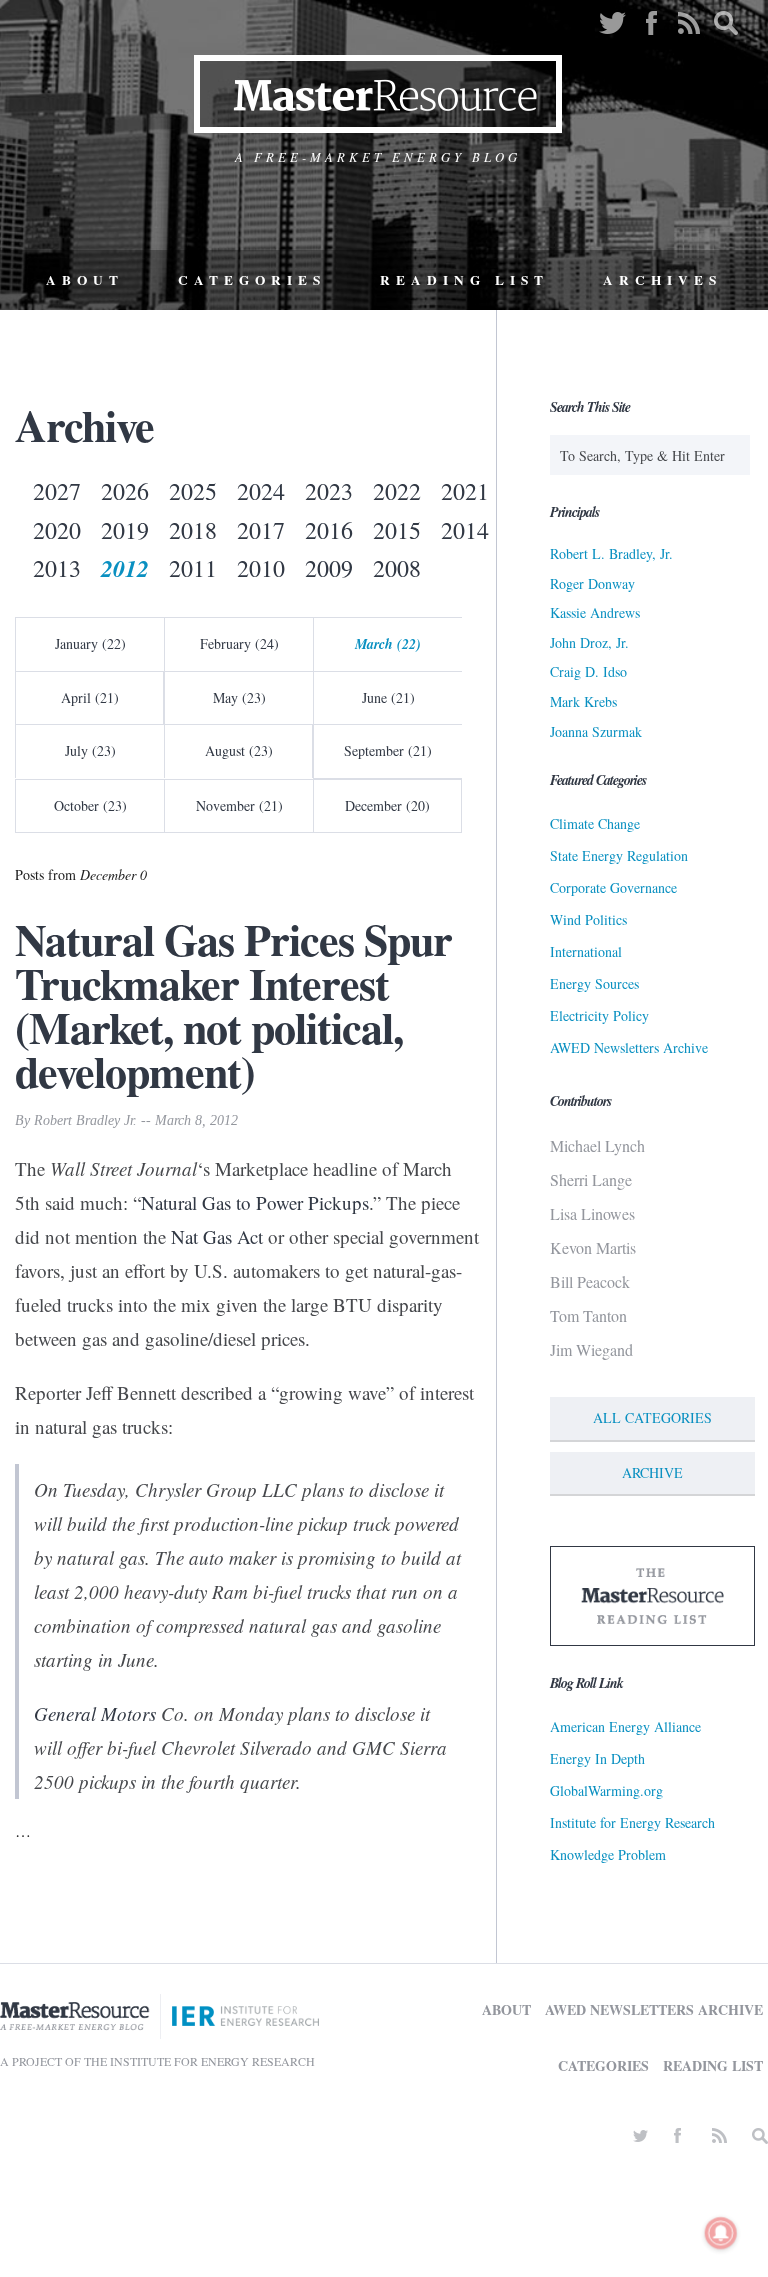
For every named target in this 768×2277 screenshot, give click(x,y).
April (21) (90, 697)
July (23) (90, 750)
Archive (652, 1472)
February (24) (239, 643)
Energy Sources (594, 983)
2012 (125, 568)
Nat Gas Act (217, 1236)
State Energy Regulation (619, 855)
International (586, 951)
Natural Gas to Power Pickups (255, 1202)
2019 (125, 530)
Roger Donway (592, 583)
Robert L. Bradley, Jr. (611, 553)
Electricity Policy (599, 1015)
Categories (252, 280)
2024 (261, 491)
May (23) (239, 697)
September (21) (388, 750)
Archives (662, 280)
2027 (57, 491)
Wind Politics (588, 919)
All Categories (652, 1417)
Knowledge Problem (608, 1854)
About (85, 280)
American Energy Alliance (625, 1726)
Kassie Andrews (595, 612)
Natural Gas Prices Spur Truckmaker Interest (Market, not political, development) (233, 1005)
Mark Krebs (583, 701)
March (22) (388, 644)
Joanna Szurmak (596, 731)
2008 (397, 568)
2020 (57, 530)
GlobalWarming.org (606, 1790)
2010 (261, 568)
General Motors (95, 1713)
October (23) (90, 805)
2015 (397, 530)
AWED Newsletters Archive (629, 1047)
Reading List (464, 280)
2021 (465, 491)
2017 (261, 530)
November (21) (239, 805)
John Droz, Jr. (589, 642)
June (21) (388, 697)
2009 (329, 568)
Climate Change (595, 823)
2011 (193, 568)
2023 (329, 491)
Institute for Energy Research (632, 1822)
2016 (329, 530)
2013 (57, 568)
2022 (397, 491)
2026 (125, 491)
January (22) (90, 643)
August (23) (239, 750)
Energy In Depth (597, 1758)
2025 (193, 491)
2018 (193, 530)
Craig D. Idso (588, 671)
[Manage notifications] (721, 2233)
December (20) (387, 805)
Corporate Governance (613, 887)
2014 (465, 530)
